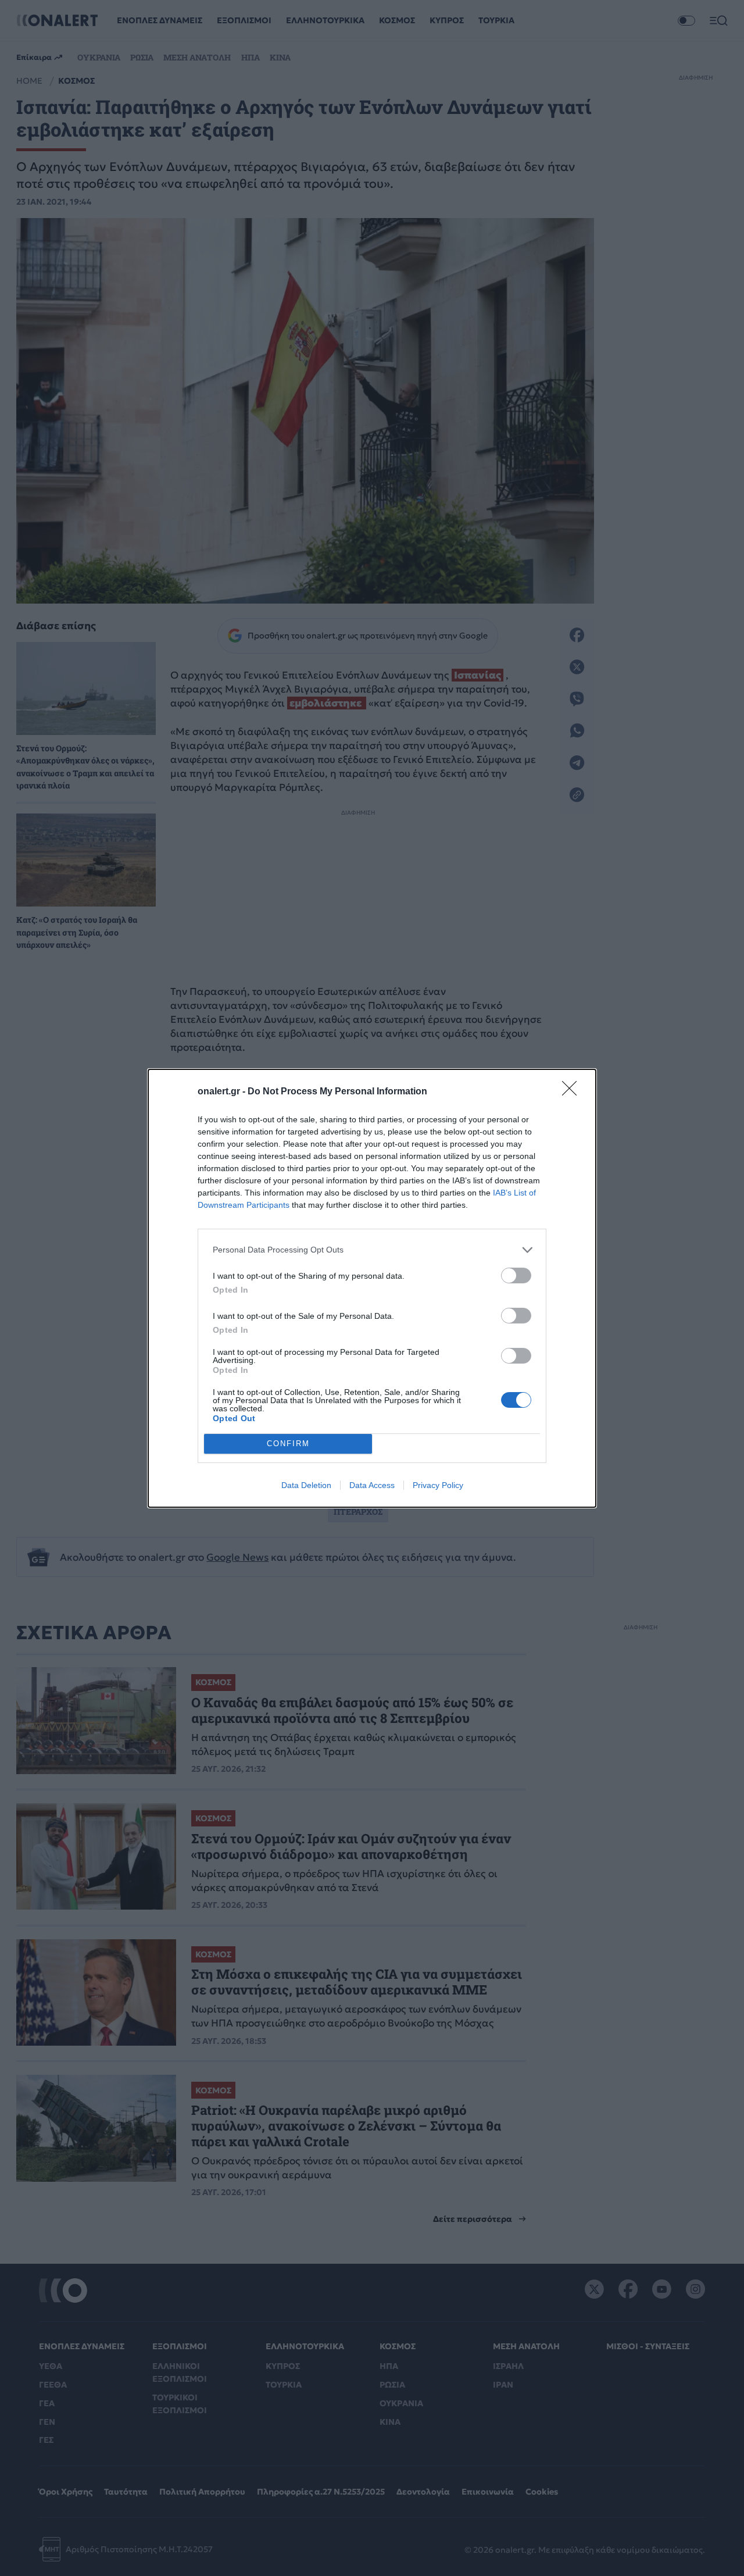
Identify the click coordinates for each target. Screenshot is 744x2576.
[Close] (573, 1092)
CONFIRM (288, 1444)
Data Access (372, 1485)
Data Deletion (306, 1485)
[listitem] (372, 1250)
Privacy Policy (438, 1485)
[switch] (516, 1275)
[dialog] (372, 1288)
